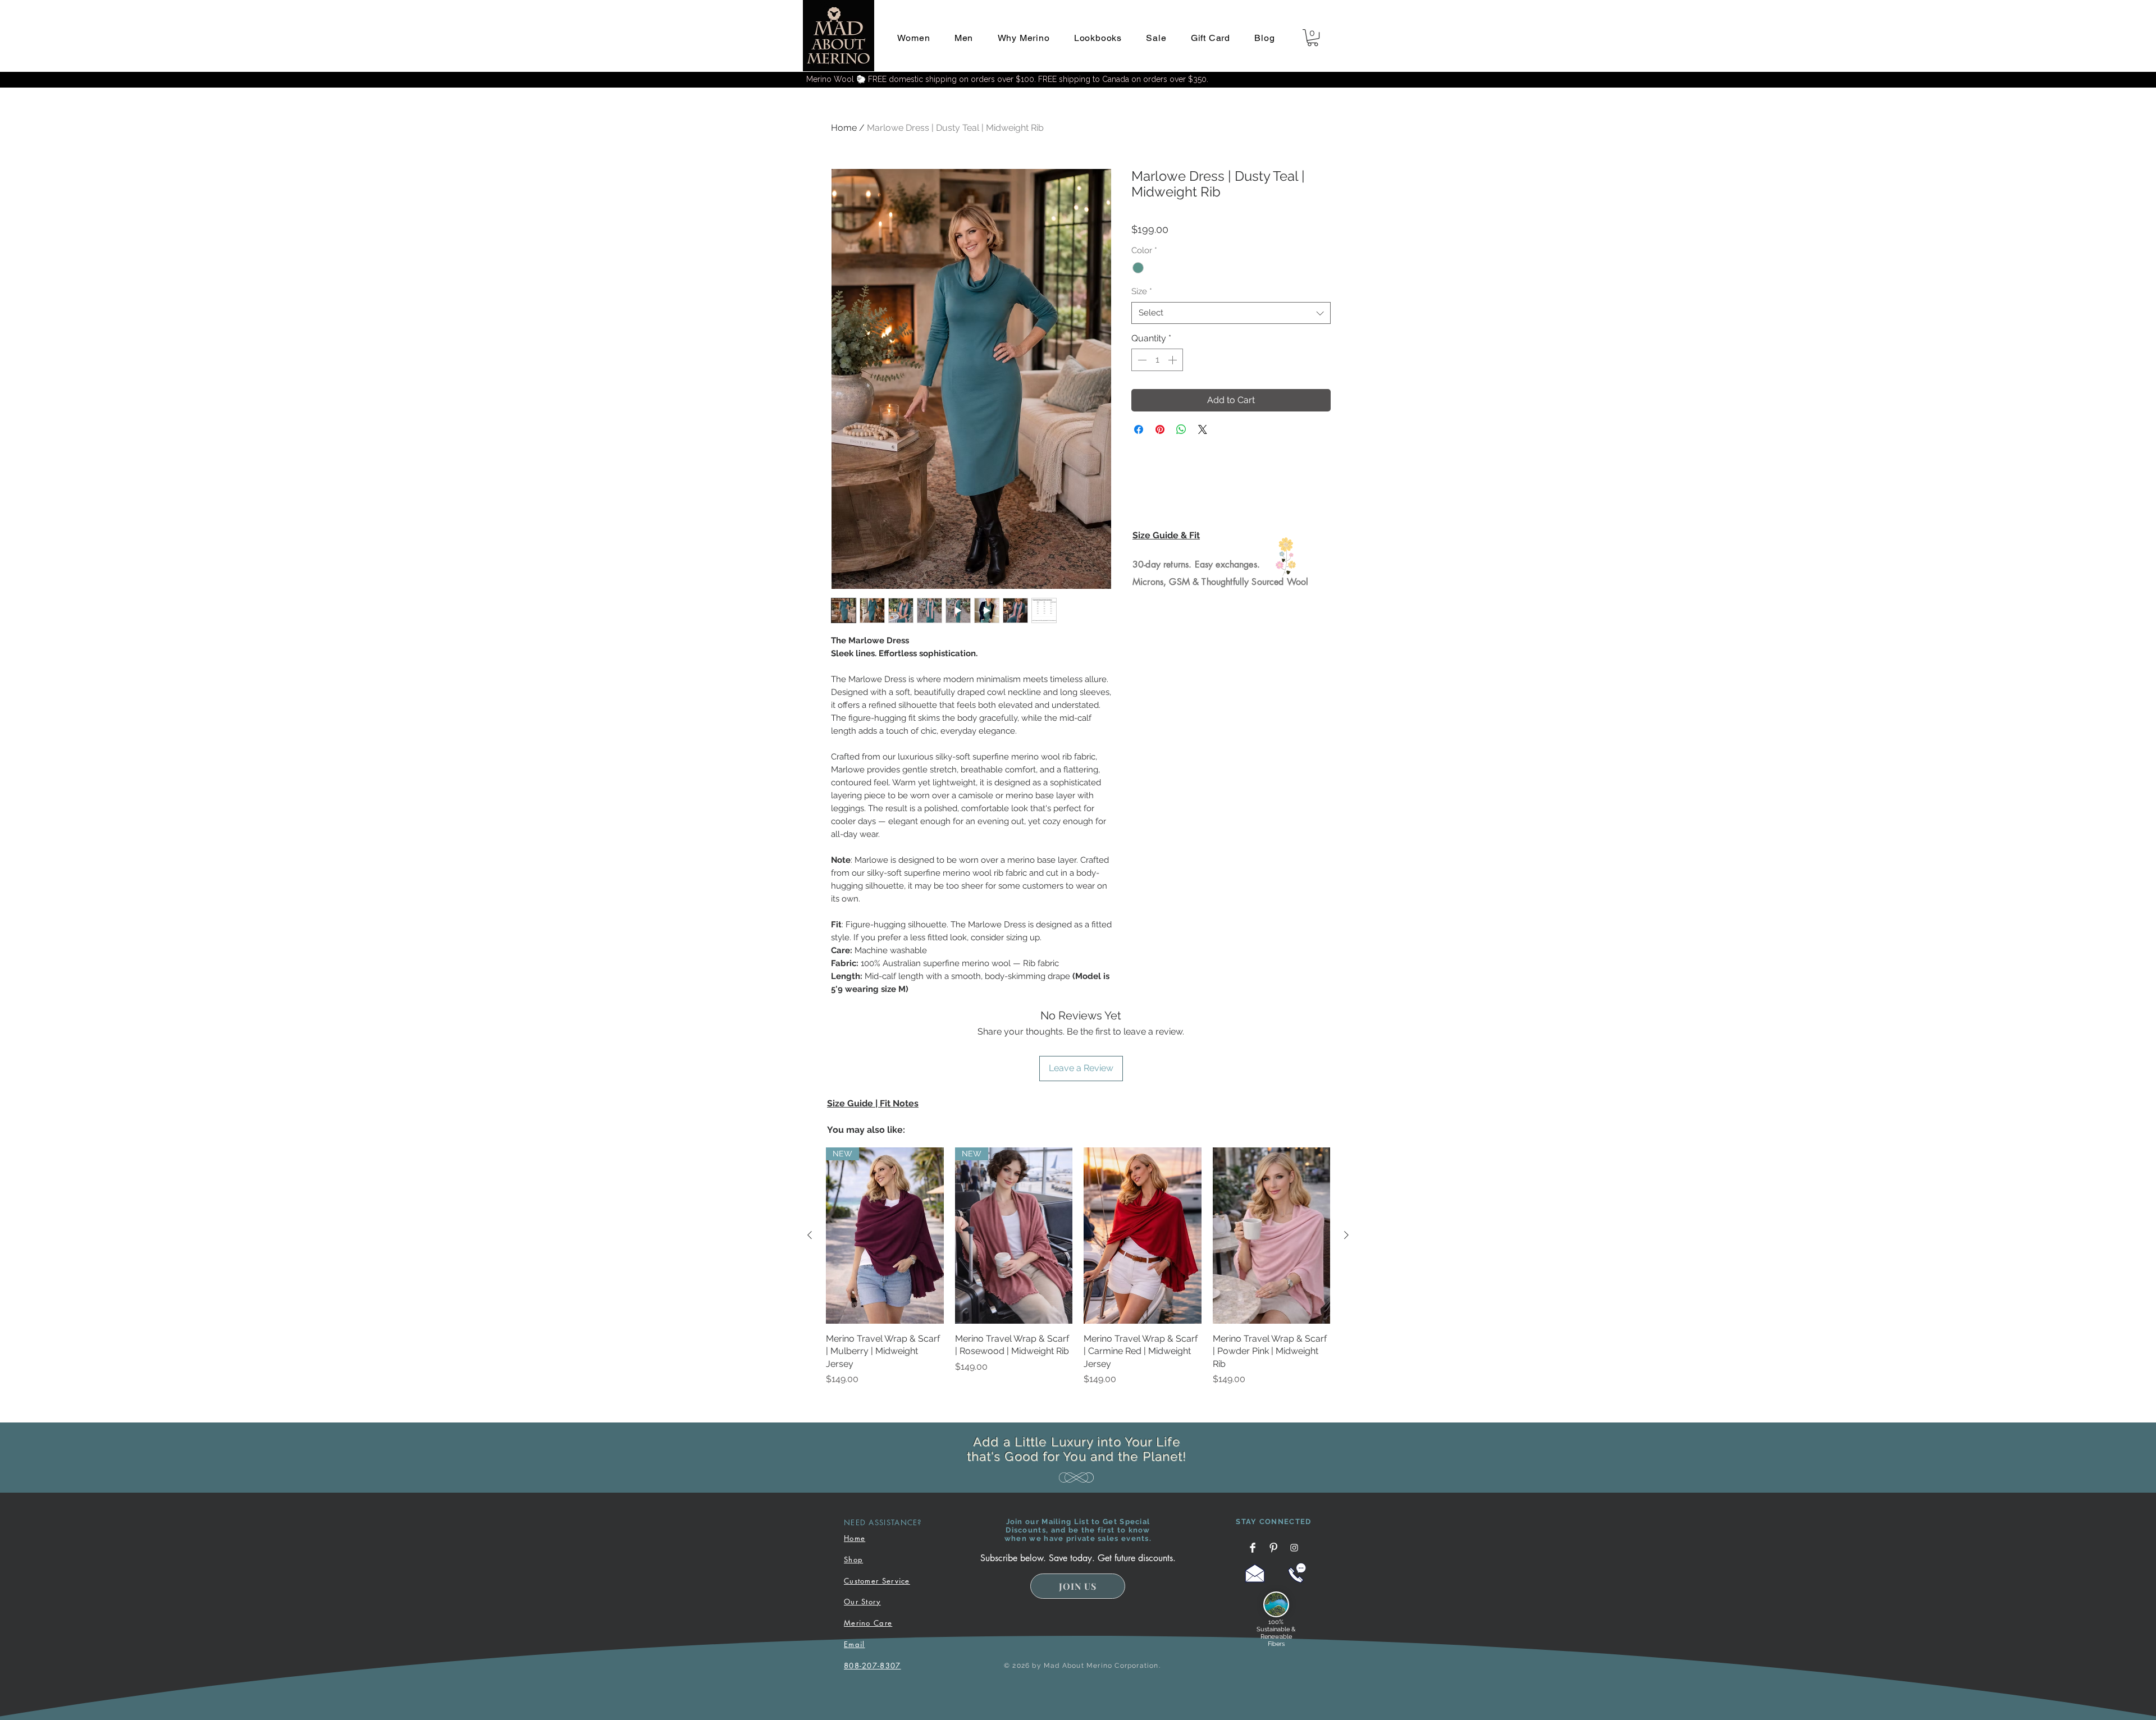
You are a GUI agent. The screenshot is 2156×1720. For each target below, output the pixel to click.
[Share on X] (1203, 429)
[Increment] (1173, 360)
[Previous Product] (810, 1235)
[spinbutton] (1157, 360)
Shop (853, 1559)
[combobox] (1231, 313)
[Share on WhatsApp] (1181, 429)
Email (855, 1644)
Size (1142, 291)
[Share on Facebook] (1139, 429)
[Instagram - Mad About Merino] (1294, 1548)
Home (844, 128)
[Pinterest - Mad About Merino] (1273, 1548)
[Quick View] (1143, 1236)
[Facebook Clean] (1253, 1548)
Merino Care (868, 1623)
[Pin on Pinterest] (1160, 429)
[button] (913, 38)
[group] (1078, 1267)
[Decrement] (1141, 360)
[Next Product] (1346, 1235)
